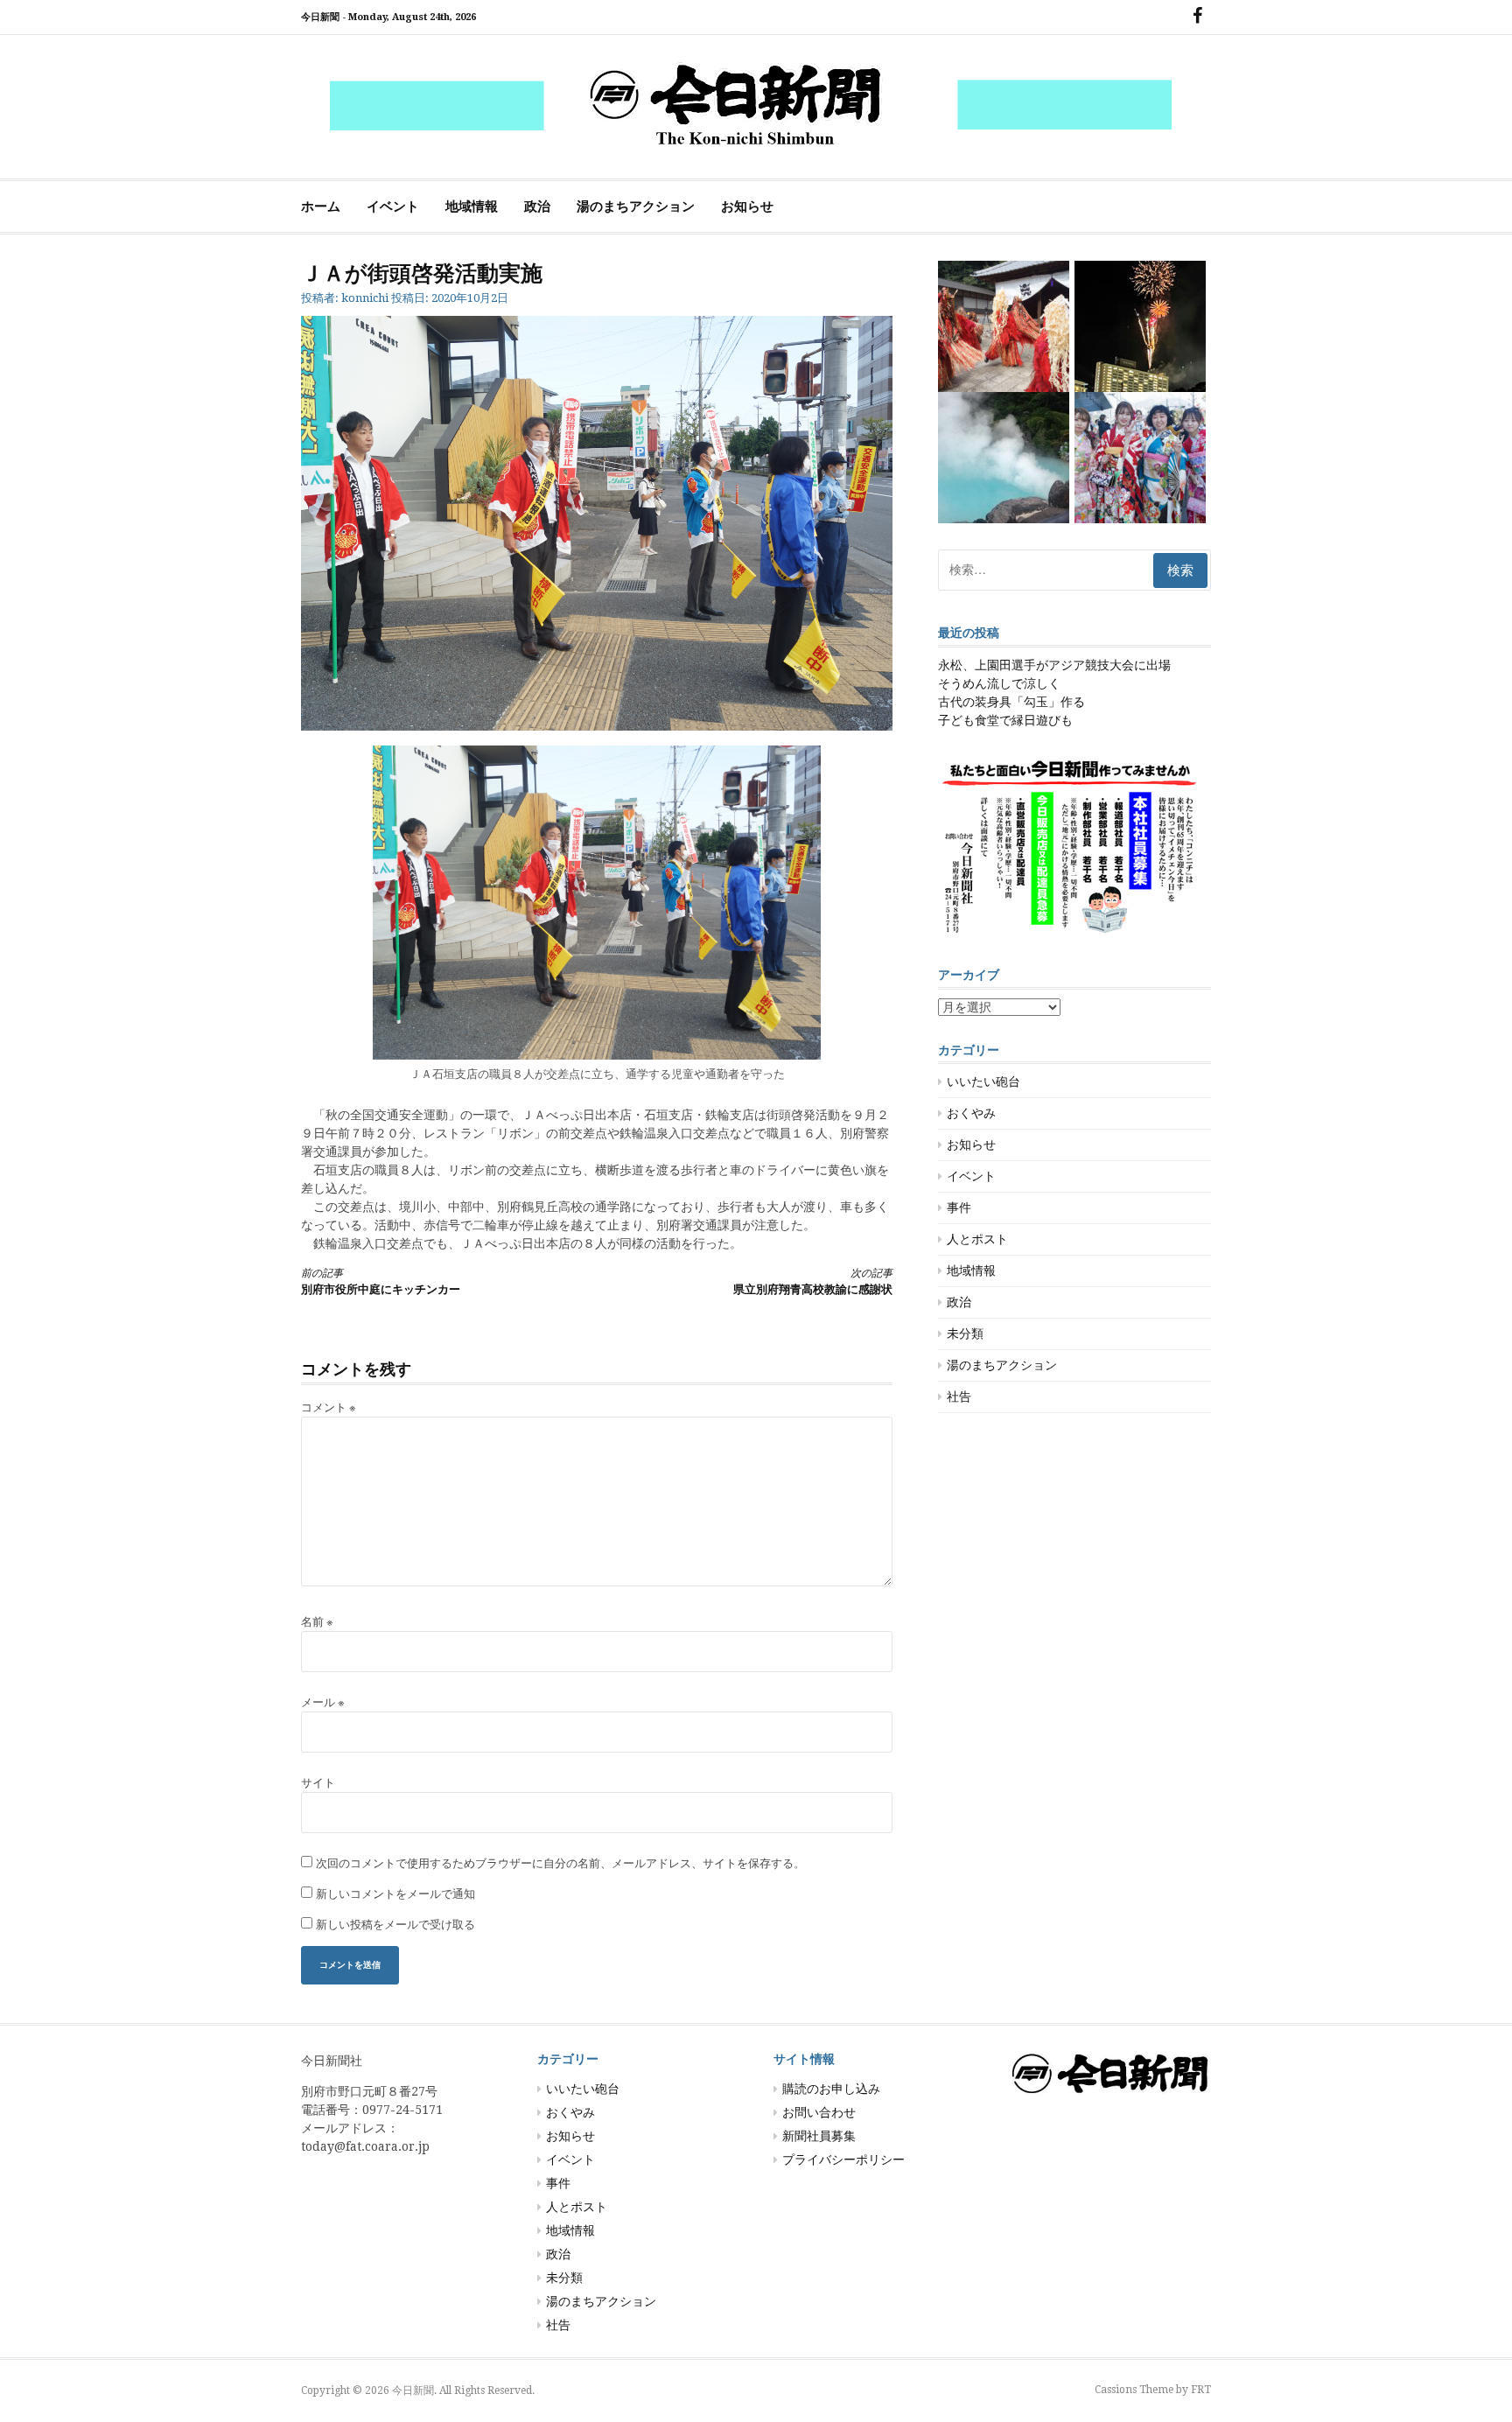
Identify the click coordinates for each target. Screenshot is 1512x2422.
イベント (393, 206)
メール (323, 1702)
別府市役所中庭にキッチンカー (381, 1281)
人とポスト (977, 1239)
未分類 (965, 1333)
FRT (1201, 2390)
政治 (537, 206)
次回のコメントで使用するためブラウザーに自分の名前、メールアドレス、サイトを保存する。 (560, 1863)
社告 (959, 1396)
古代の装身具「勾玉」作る (1011, 702)
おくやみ (971, 1113)
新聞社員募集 (819, 2136)
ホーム (321, 206)
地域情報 (472, 206)
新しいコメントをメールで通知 (395, 1894)
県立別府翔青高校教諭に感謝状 (813, 1281)
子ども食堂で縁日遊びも (1005, 720)
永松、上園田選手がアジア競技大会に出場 (1054, 665)
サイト (318, 1783)
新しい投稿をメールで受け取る (395, 1925)
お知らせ (747, 206)
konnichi (365, 298)
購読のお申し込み (831, 2089)
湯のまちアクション (636, 206)
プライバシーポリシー (843, 2159)
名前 (317, 1622)
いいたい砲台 (983, 1081)
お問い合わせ (819, 2112)
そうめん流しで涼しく (999, 683)
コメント (329, 1407)
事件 (959, 1207)
